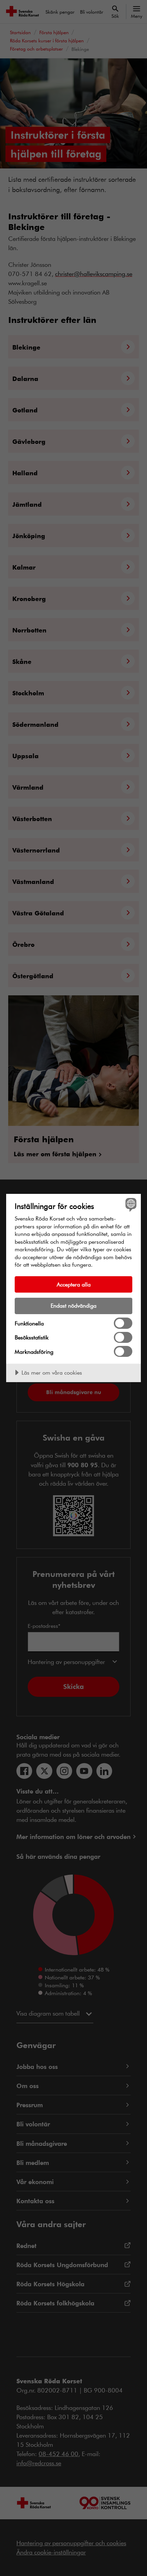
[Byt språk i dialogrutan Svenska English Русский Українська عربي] (130, 1205)
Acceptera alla (74, 1284)
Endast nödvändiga (73, 1305)
